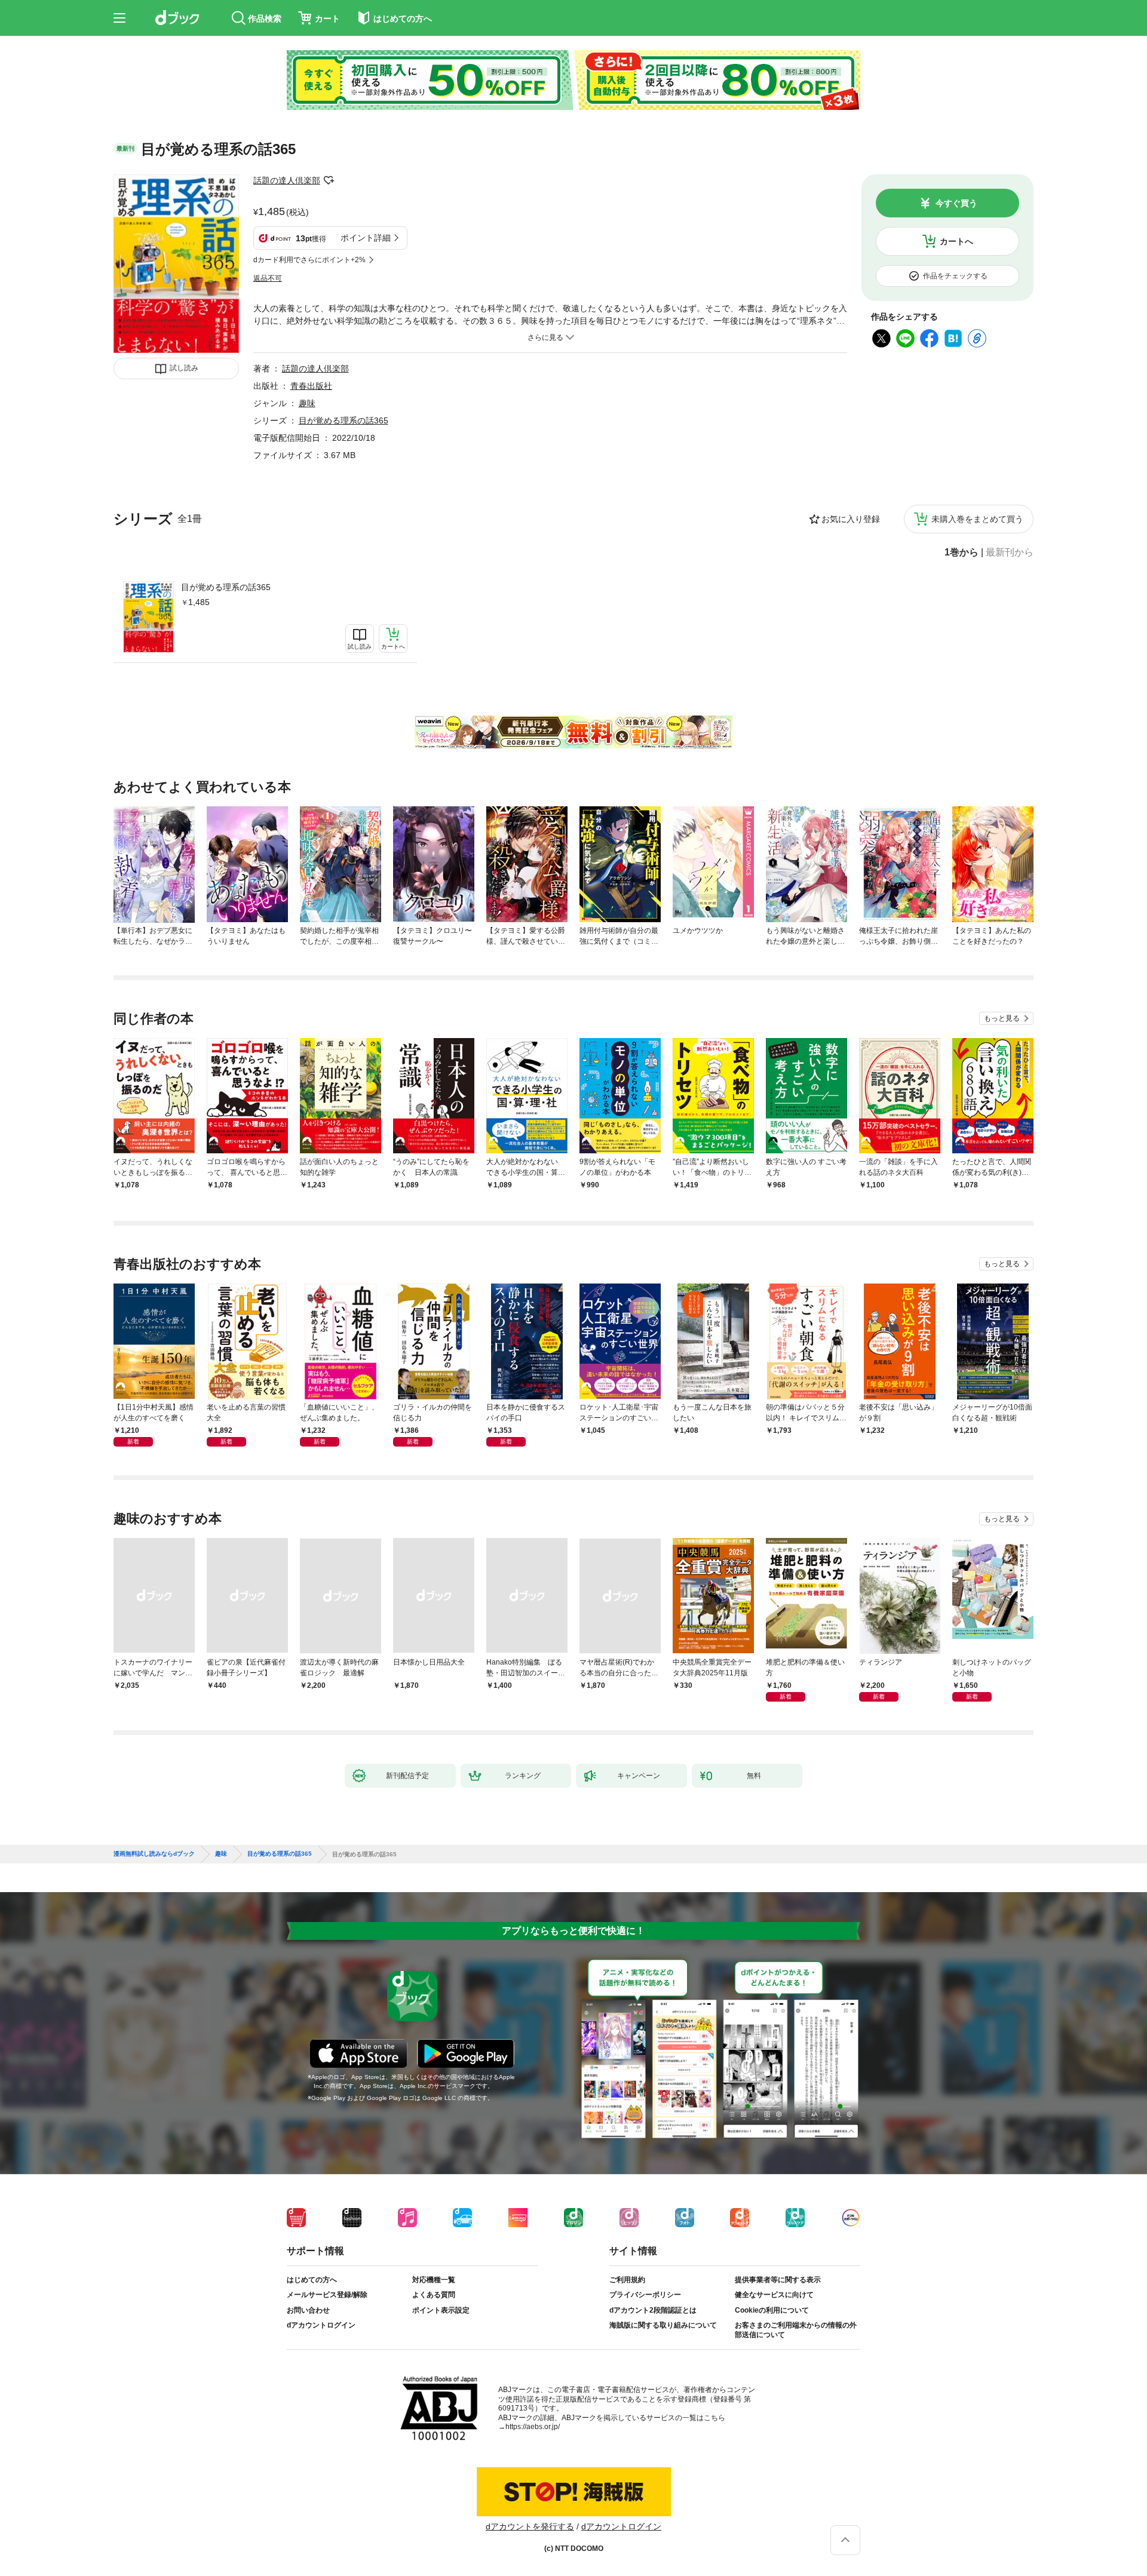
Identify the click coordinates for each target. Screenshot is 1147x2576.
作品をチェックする (955, 276)
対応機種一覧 (434, 2280)
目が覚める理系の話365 (226, 587)
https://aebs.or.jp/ (533, 2427)
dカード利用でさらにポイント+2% (309, 260)
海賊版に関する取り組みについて (663, 2325)
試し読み (184, 368)
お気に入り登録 (851, 519)
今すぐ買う (956, 203)
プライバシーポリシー (645, 2295)
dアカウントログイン (321, 2325)
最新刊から (1010, 552)
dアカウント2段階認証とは (653, 2310)
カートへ (956, 241)
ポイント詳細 (366, 238)
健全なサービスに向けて (774, 2295)
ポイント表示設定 (441, 2310)
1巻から (962, 552)
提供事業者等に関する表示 (778, 2280)
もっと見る (1002, 1018)
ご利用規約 (627, 2280)
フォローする (329, 180)
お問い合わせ (308, 2310)
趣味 (307, 403)
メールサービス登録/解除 (327, 2295)
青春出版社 (311, 386)
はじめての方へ (312, 2280)
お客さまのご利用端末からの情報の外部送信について (796, 2330)
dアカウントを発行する (530, 2526)
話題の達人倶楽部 (287, 180)
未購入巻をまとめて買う (977, 519)
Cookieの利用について (772, 2310)
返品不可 (268, 278)
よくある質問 (434, 2295)
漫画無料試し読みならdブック (154, 1854)
